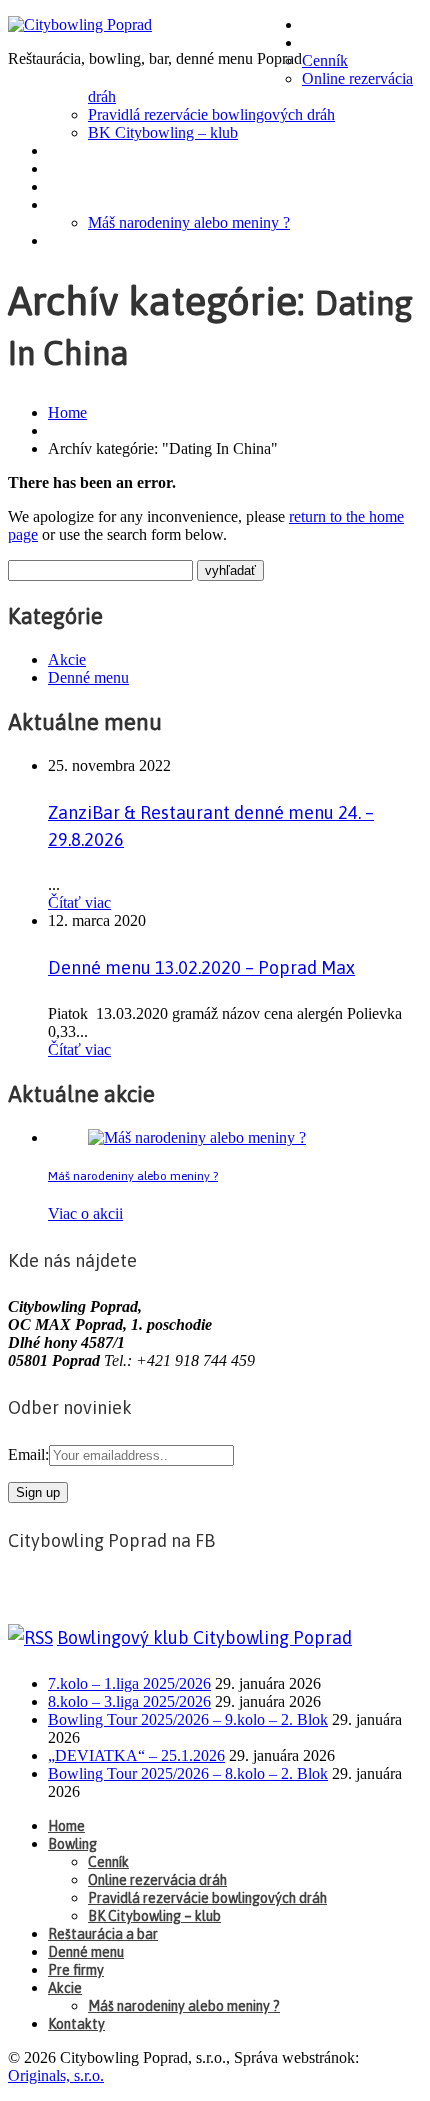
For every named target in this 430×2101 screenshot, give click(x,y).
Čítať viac (79, 902)
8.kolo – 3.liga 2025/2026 (129, 1701)
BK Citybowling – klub (163, 132)
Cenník (325, 60)
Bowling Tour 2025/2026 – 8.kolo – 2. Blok (188, 1773)
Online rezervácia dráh (157, 1880)
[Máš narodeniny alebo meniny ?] (197, 1137)
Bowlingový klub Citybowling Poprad (204, 1637)
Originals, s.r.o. (56, 2075)
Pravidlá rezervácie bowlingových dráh (211, 114)
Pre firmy (87, 187)
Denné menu (97, 169)
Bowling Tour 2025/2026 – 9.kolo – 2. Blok (188, 1719)
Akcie (72, 205)
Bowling (338, 43)
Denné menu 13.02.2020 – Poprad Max (201, 967)
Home (327, 25)
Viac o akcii (85, 1213)
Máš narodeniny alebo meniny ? (189, 222)
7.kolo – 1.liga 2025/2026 (129, 1683)
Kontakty (87, 241)
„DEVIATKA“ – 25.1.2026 (136, 1755)
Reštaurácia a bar (119, 151)
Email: (28, 1454)
